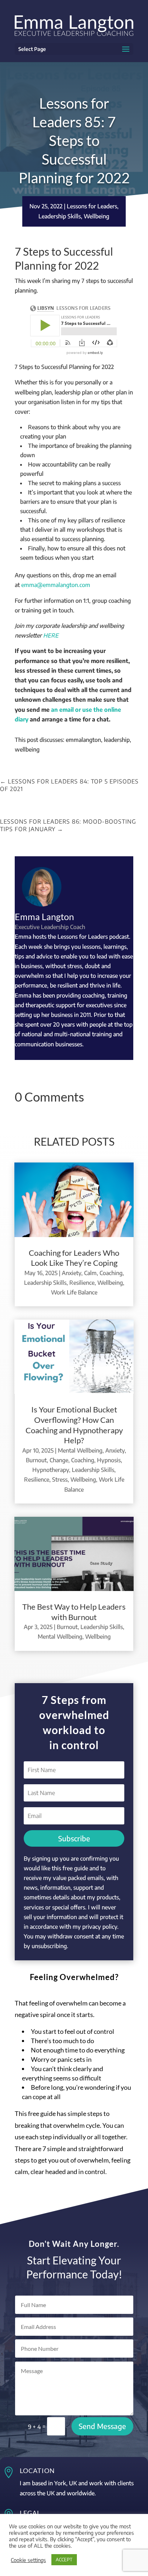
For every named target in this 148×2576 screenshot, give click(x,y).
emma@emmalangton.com (56, 585)
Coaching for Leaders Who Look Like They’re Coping (74, 1258)
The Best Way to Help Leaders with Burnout (74, 1612)
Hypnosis (109, 1460)
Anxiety (71, 1273)
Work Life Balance (74, 1292)
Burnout (36, 1460)
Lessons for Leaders (92, 206)
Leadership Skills (60, 216)
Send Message (102, 2426)
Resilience (82, 1283)
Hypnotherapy (51, 1470)
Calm (90, 1273)
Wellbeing (96, 216)
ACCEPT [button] (64, 2560)
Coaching (111, 1273)
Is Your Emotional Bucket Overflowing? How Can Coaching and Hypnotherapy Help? (74, 1425)
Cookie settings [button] (28, 2560)
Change (59, 1460)
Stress (60, 1479)
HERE (51, 635)
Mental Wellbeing (80, 1450)
